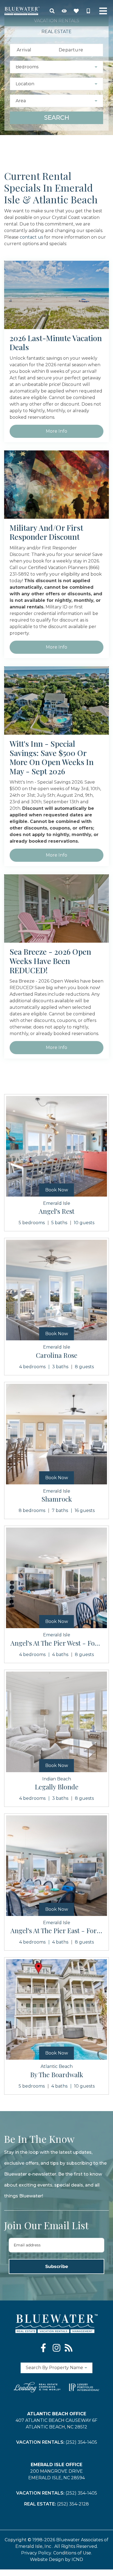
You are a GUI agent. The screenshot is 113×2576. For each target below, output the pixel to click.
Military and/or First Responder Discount (46, 532)
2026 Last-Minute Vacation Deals (56, 343)
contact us (31, 237)
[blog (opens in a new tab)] (69, 2348)
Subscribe (57, 2266)
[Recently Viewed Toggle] (64, 11)
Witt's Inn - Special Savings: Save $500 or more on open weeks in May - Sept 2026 (52, 757)
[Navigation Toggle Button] (103, 11)
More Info (56, 431)
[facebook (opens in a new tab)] (44, 2348)
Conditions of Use (72, 2553)
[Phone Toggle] (88, 11)
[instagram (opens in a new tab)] (56, 2348)
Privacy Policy (36, 2553)
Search (57, 118)
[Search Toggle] (52, 11)
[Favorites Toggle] (76, 11)
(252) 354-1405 (81, 2442)
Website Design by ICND (56, 2559)
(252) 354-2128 (73, 2504)
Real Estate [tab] (56, 32)
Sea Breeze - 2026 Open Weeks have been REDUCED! (50, 961)
